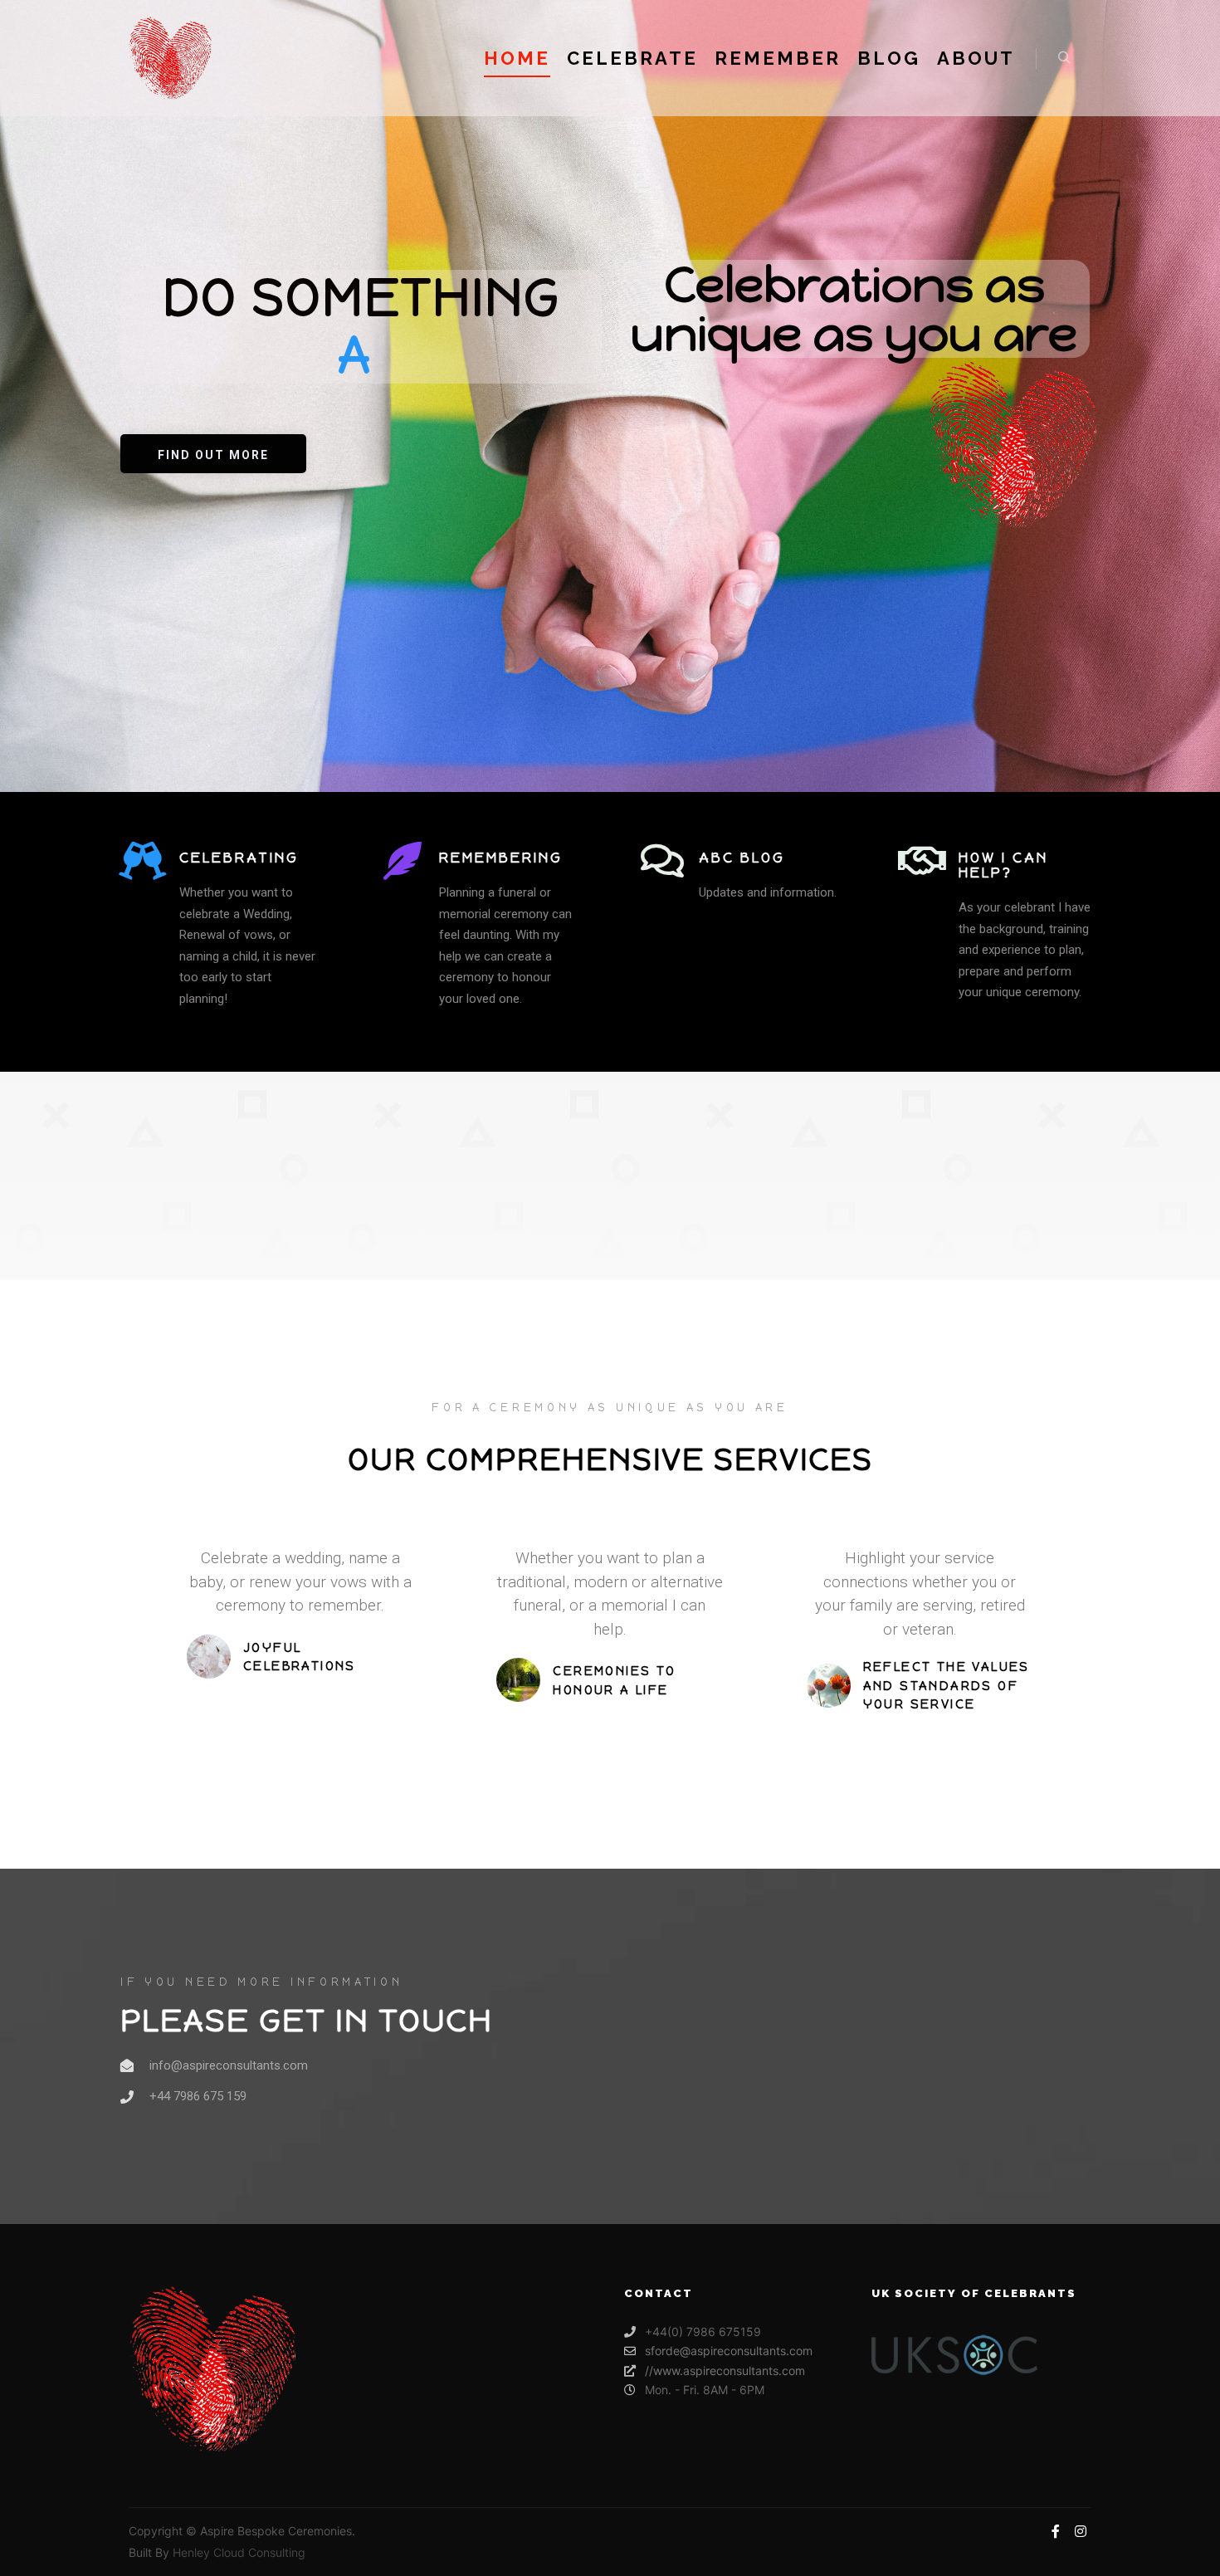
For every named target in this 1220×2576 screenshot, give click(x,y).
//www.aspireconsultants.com (725, 2371)
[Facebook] (1056, 2531)
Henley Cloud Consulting (239, 2552)
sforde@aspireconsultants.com (729, 2351)
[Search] (1064, 58)
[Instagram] (1081, 2531)
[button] (213, 454)
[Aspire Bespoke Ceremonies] (170, 58)
